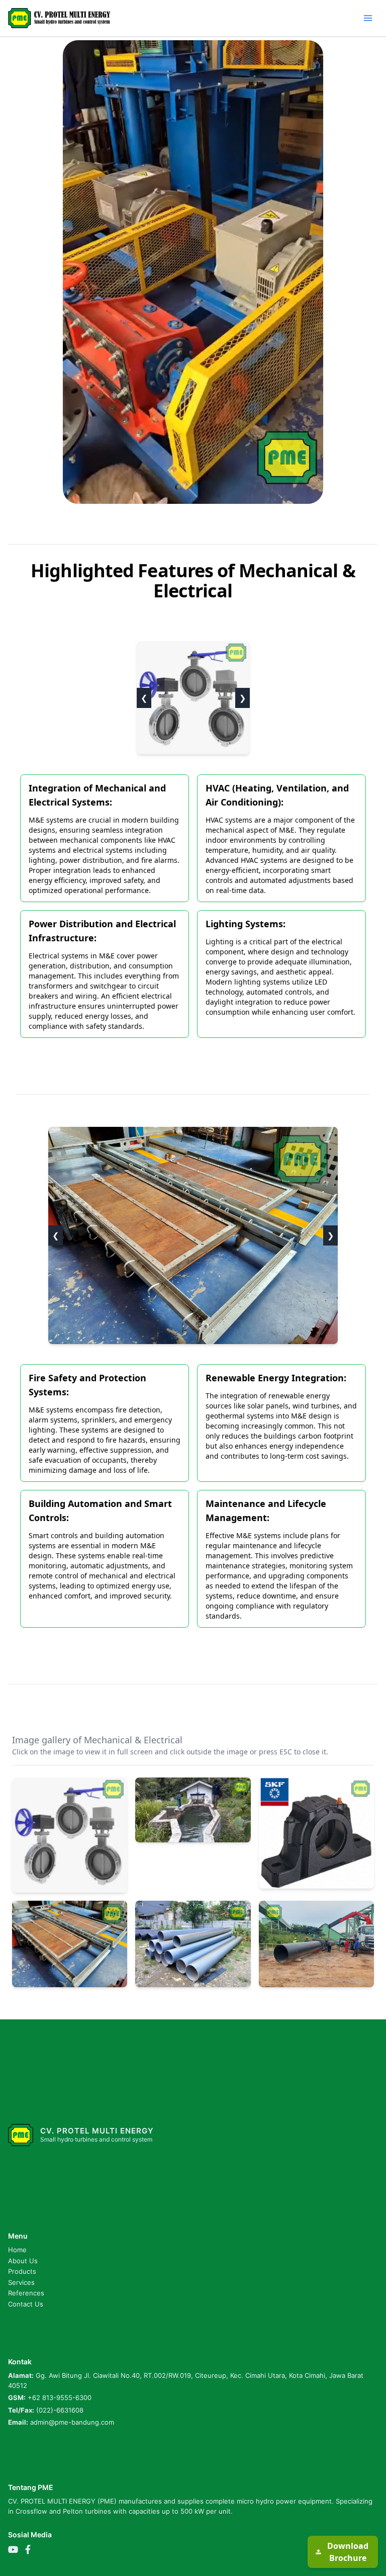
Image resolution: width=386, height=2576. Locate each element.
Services (21, 2282)
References (26, 2293)
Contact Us (26, 2304)
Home (17, 2250)
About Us (23, 2261)
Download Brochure (348, 2552)
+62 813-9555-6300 (60, 2397)
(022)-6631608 (60, 2410)
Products (22, 2271)
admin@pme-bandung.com (72, 2422)
